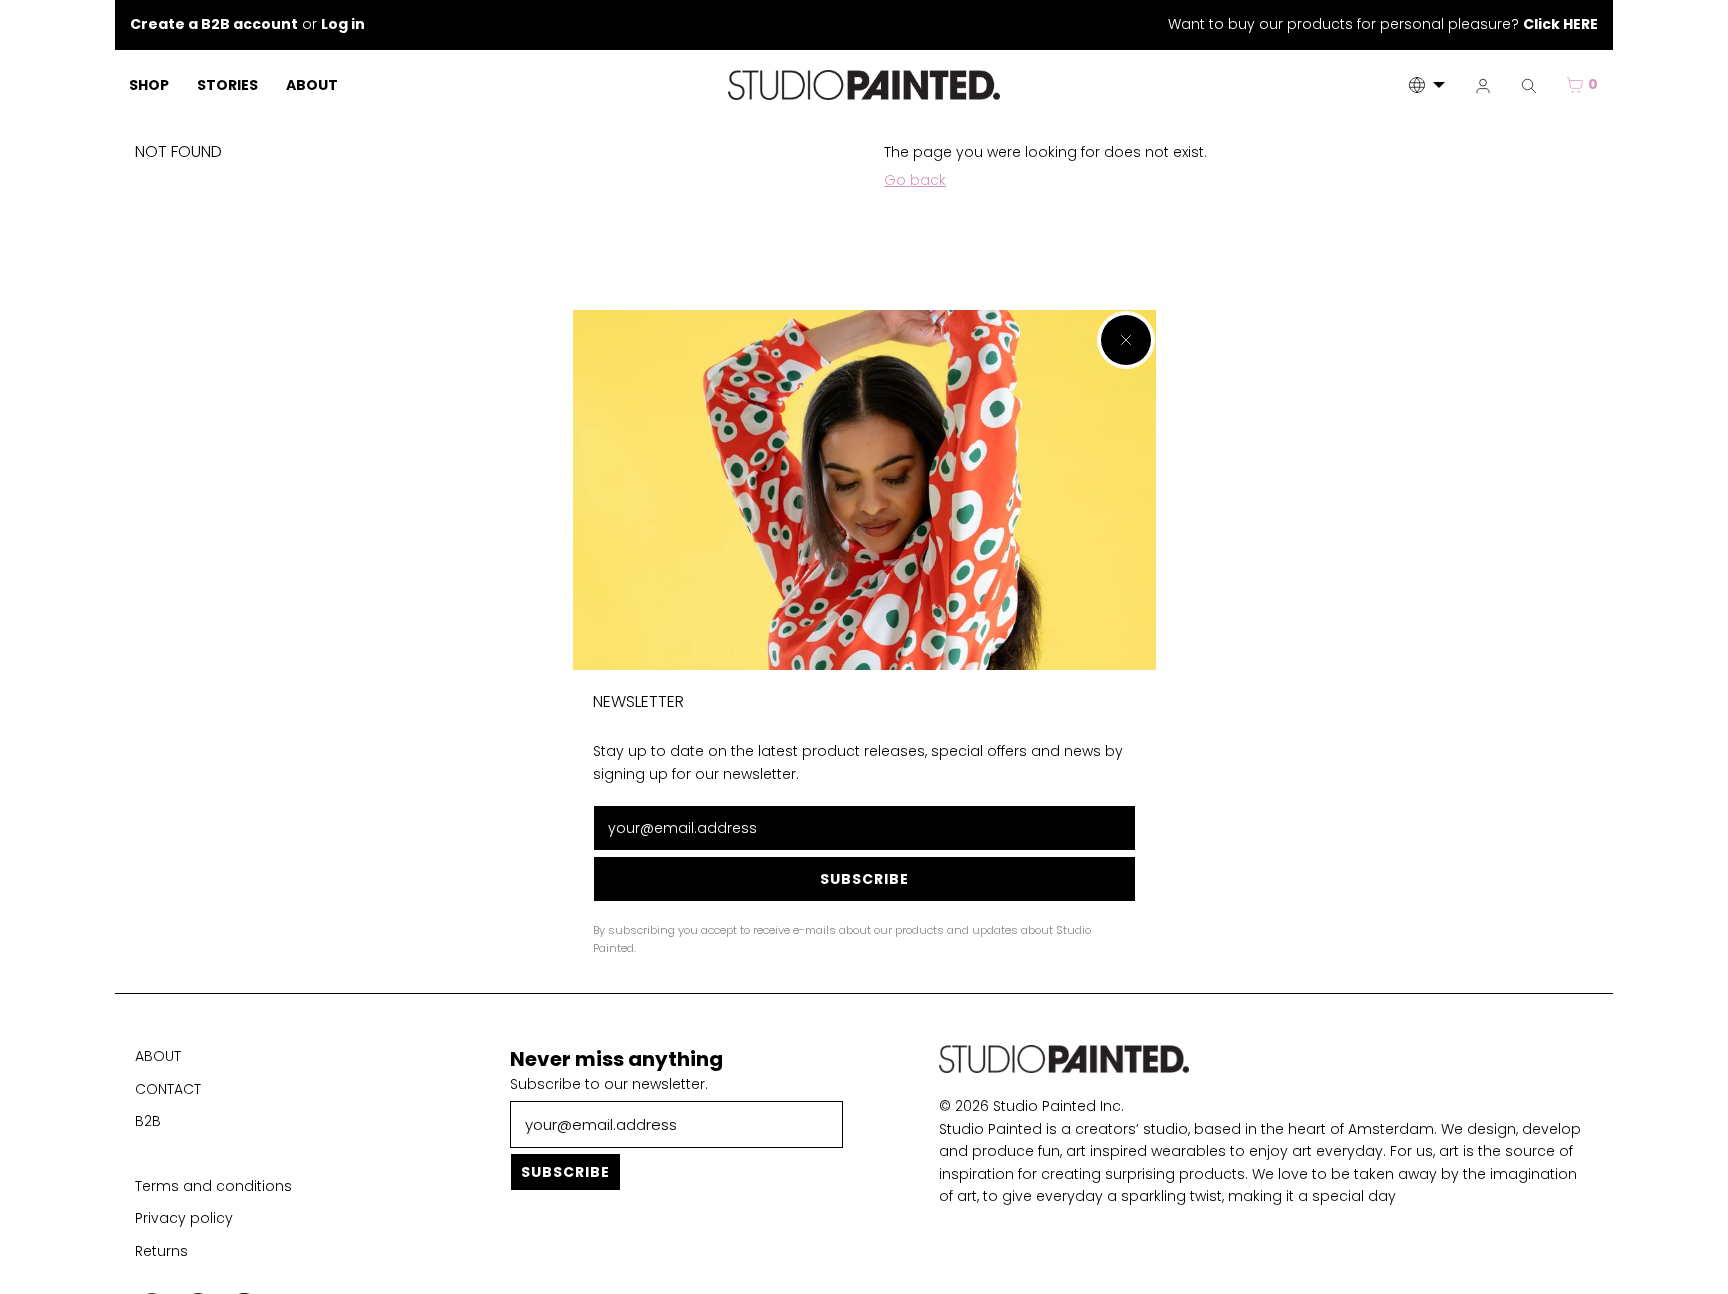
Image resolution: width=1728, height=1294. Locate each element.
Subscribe (864, 880)
